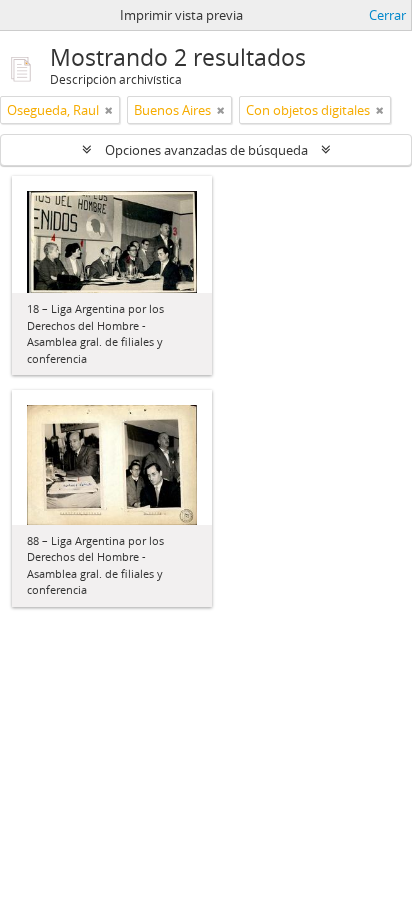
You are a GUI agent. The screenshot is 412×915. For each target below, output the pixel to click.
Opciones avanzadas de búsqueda (206, 150)
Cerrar (387, 15)
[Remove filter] (109, 110)
